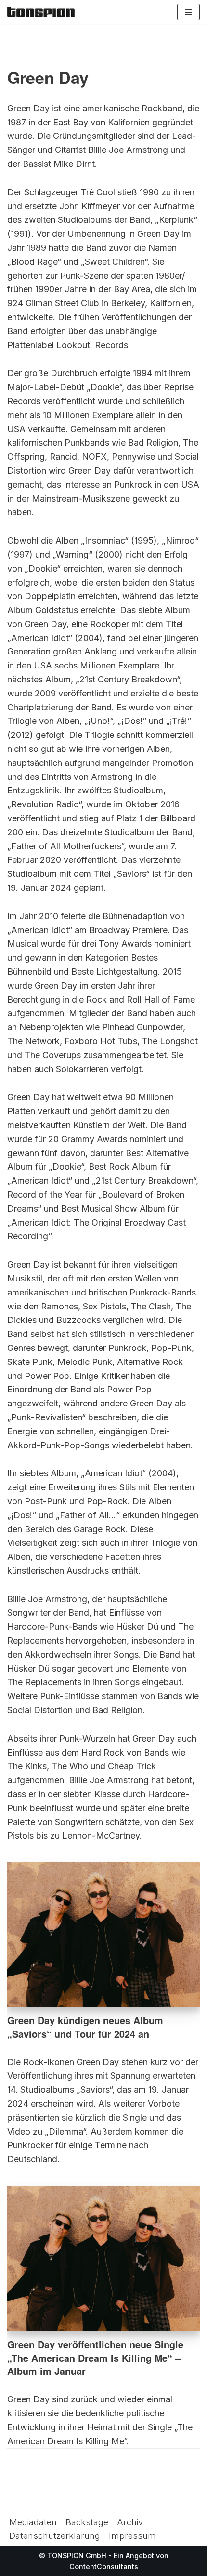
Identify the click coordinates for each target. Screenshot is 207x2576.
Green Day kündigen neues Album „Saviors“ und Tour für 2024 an (85, 2027)
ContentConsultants (104, 2567)
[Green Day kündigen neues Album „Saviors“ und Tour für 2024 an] (103, 1935)
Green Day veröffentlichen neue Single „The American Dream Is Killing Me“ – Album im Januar (95, 2358)
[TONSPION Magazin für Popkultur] (41, 12)
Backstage (87, 2522)
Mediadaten (33, 2522)
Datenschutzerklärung (55, 2536)
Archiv (130, 2522)
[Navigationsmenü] (188, 12)
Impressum (132, 2536)
